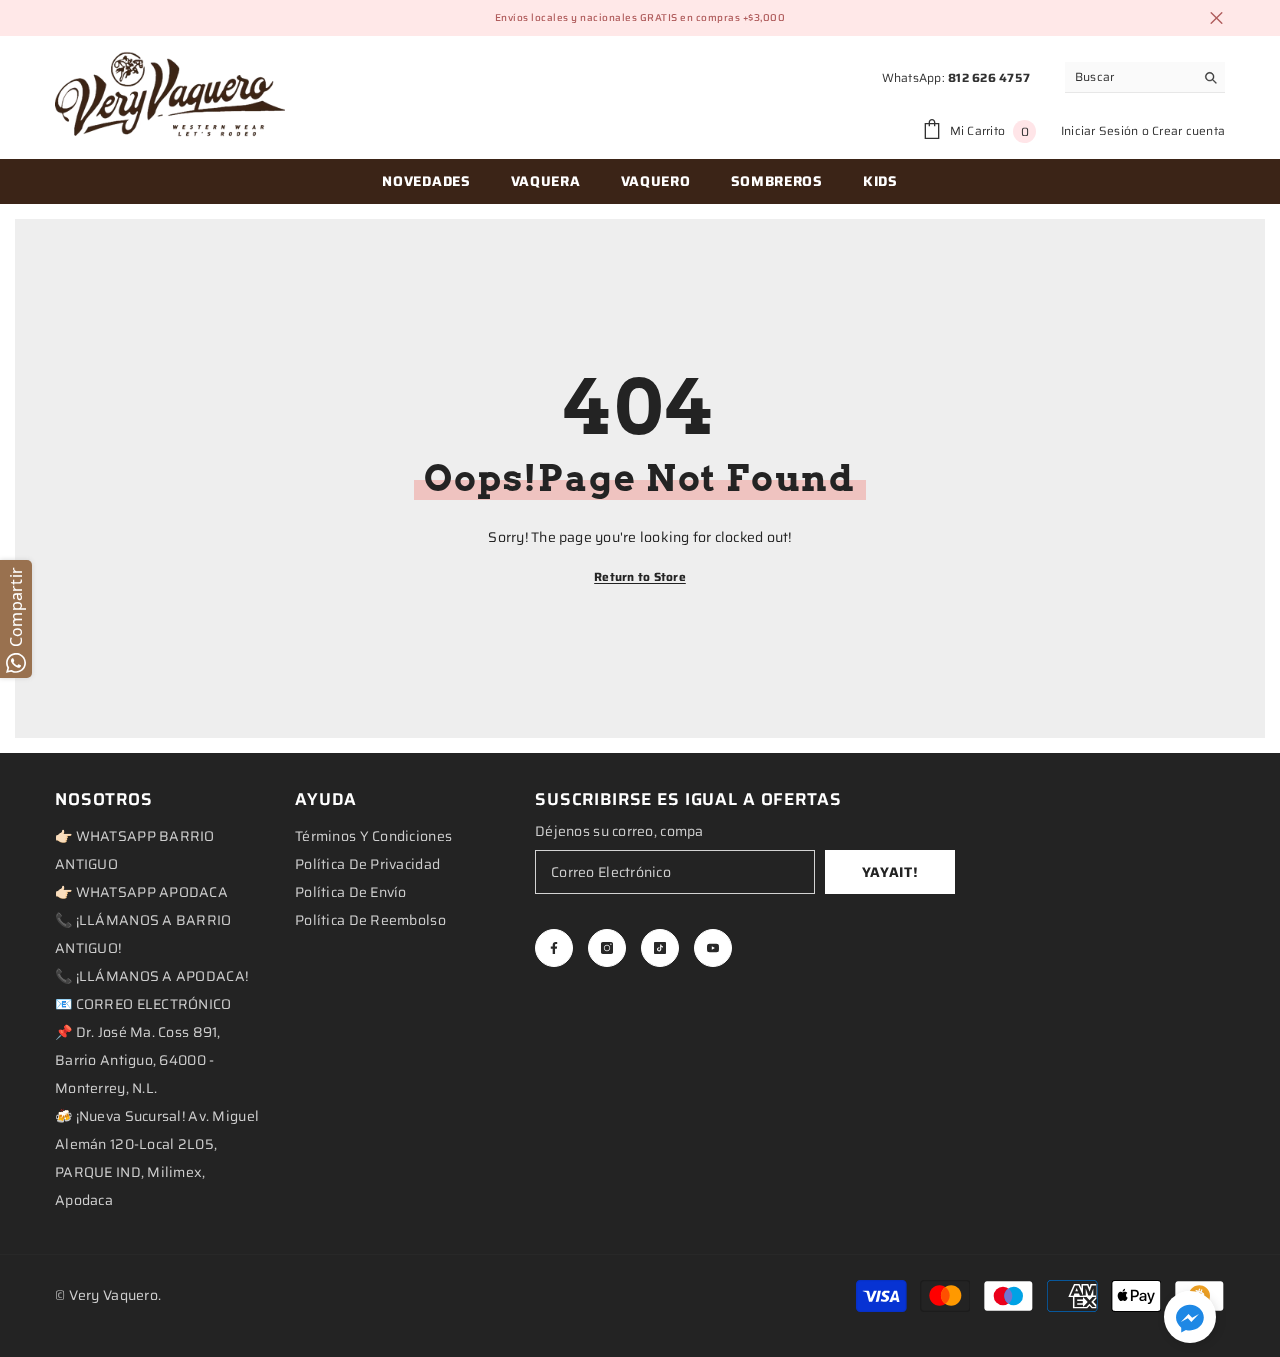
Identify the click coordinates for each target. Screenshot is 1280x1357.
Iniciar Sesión (1099, 130)
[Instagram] (607, 948)
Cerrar (1216, 18)
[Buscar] (1145, 77)
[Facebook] (554, 948)
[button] (1190, 1317)
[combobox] (1129, 77)
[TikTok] (660, 948)
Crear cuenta (1188, 130)
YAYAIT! (890, 872)
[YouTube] (713, 948)
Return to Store (640, 576)
